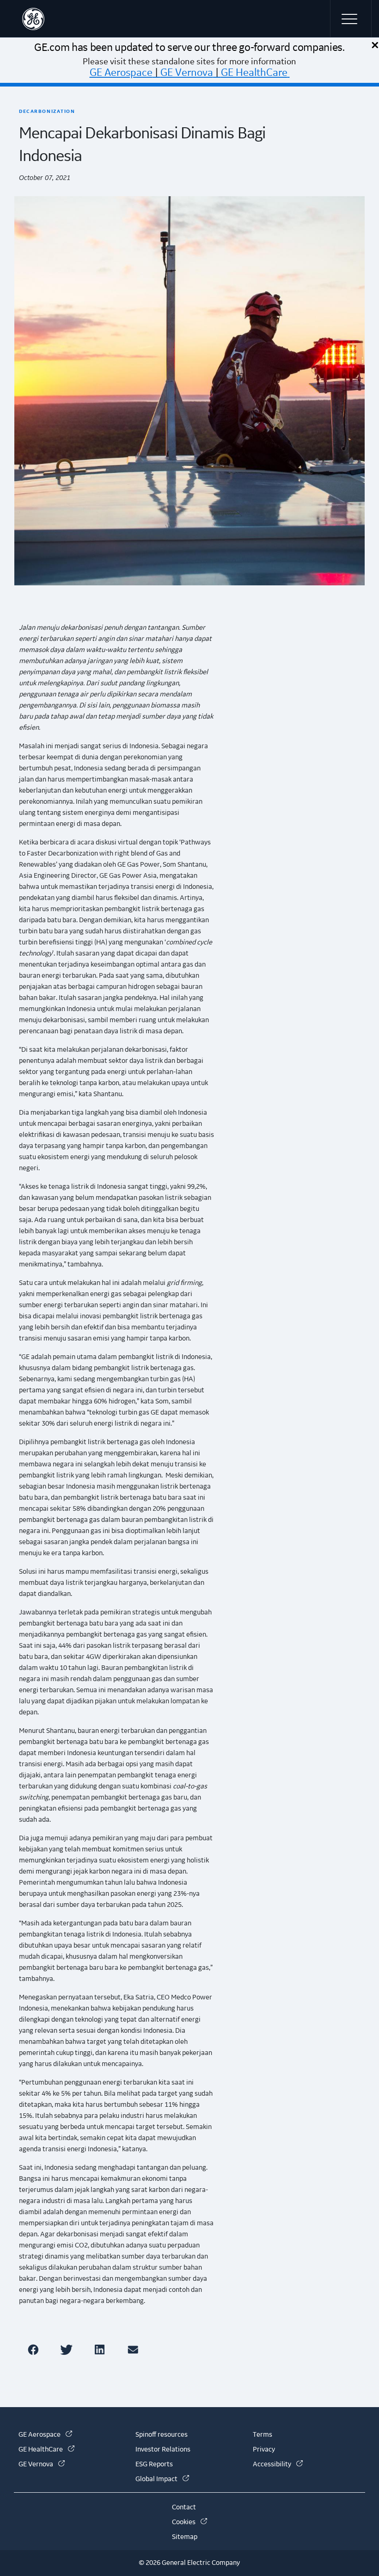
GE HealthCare (254, 73)
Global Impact (162, 2479)
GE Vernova (187, 73)
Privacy (264, 2450)
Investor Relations (163, 2450)
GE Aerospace (121, 73)
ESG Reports (154, 2464)
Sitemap (185, 2537)
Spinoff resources (162, 2435)
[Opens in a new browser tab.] (35, 2349)
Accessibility (278, 2464)
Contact (184, 2508)
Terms (263, 2435)
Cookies (189, 2522)
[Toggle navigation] (351, 19)
